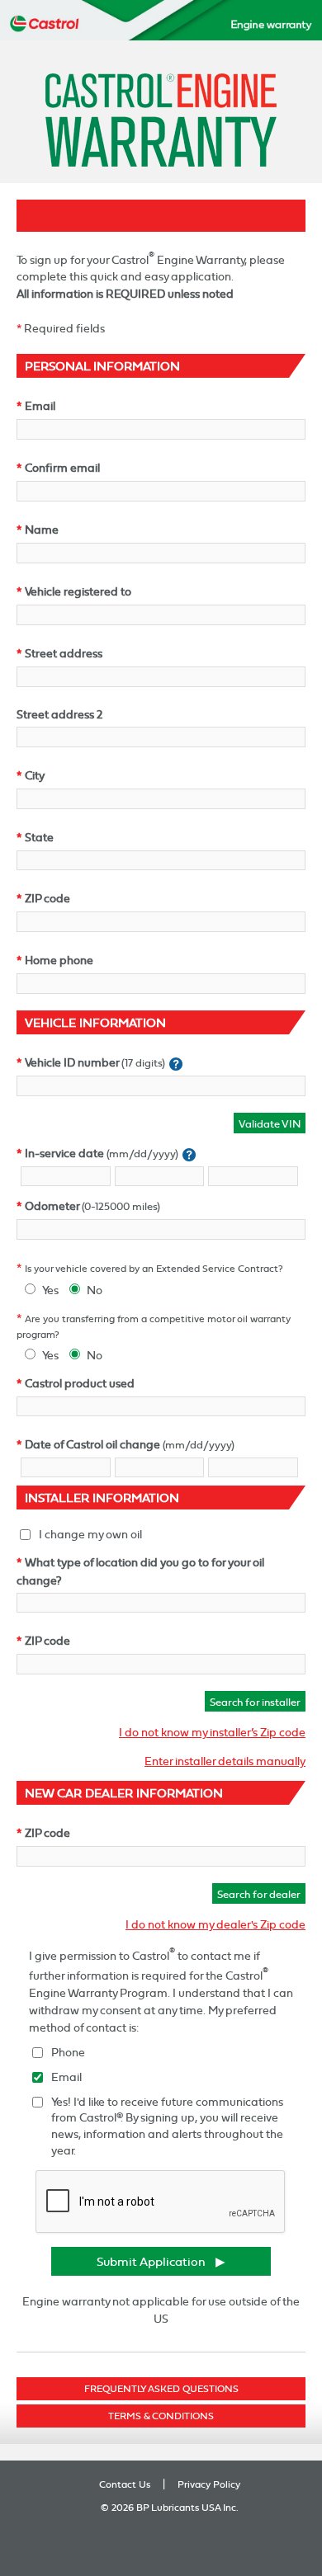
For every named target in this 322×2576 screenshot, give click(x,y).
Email (40, 405)
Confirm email (62, 467)
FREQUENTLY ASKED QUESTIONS (161, 2389)
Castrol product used (80, 1383)
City (35, 775)
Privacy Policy (209, 2484)
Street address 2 (59, 714)
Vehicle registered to (78, 591)
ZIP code (47, 898)
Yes (50, 1290)
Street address (64, 653)
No (95, 1290)
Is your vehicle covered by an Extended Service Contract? (154, 1269)
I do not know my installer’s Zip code (212, 1732)
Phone (68, 2052)
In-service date (64, 1153)
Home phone (59, 960)
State (39, 837)
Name (42, 529)
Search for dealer (259, 1894)
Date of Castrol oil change (92, 1444)
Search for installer (255, 1702)
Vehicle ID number (72, 1062)
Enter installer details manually (225, 1761)
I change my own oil (90, 1534)
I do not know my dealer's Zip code (215, 1924)
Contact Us (125, 2484)
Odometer (52, 1206)
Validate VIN (270, 1123)
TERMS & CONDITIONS (161, 2416)
